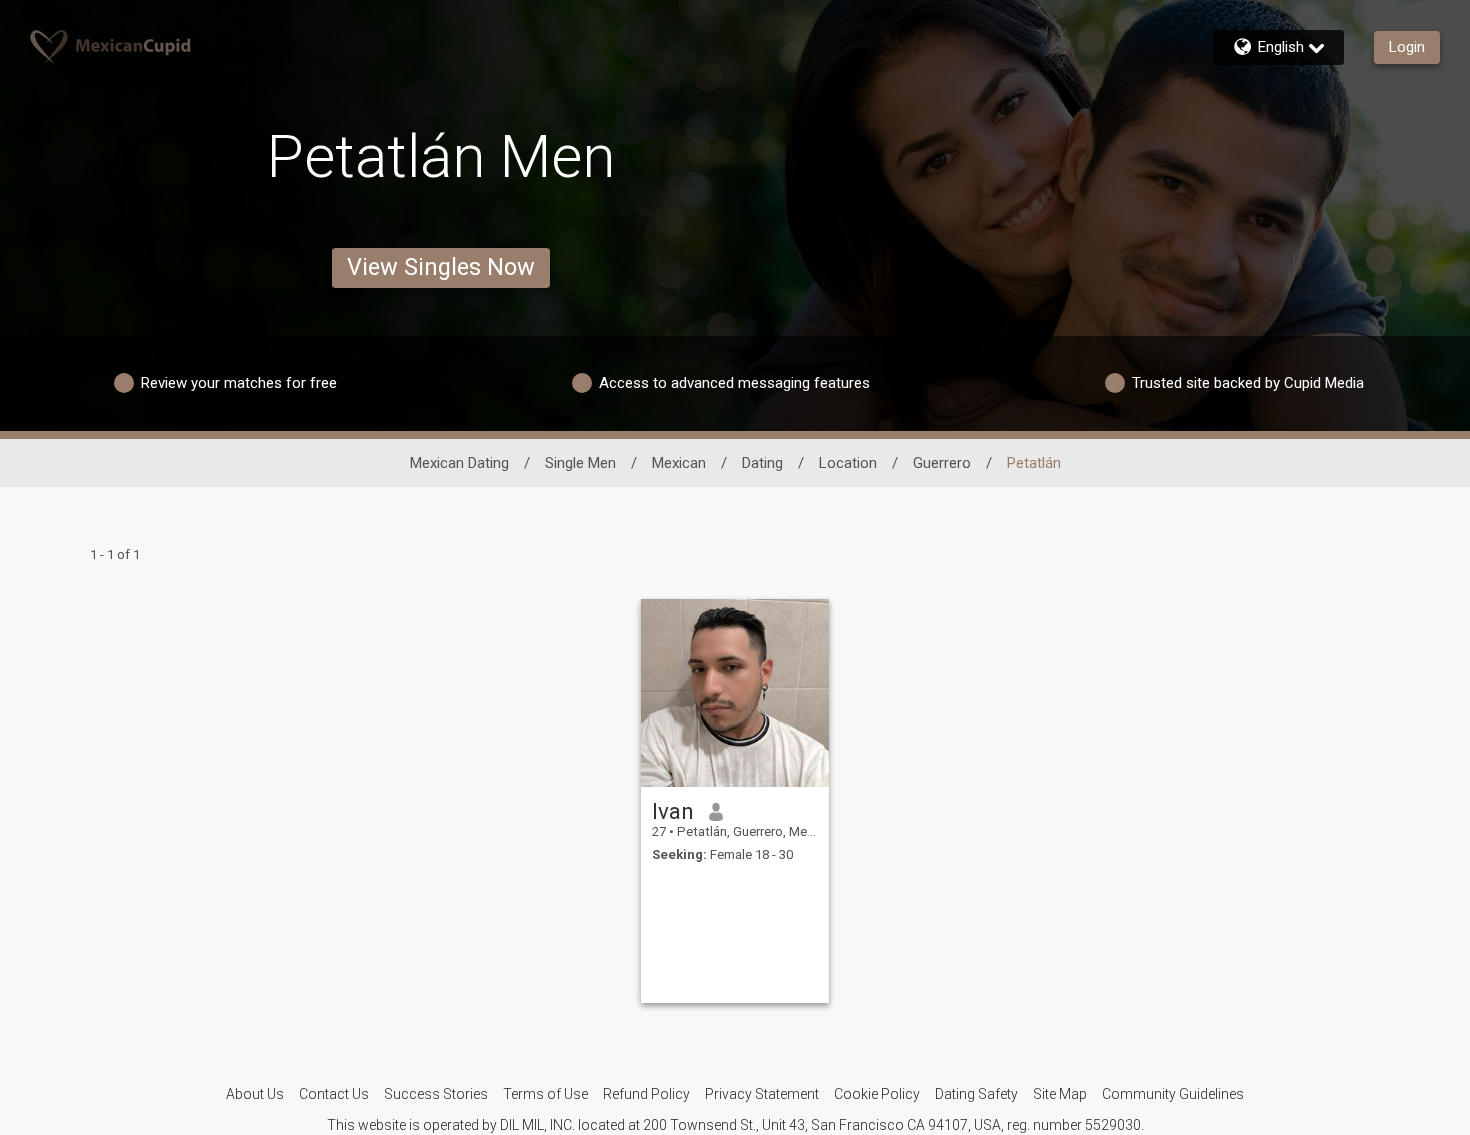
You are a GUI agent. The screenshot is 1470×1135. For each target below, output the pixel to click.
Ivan (673, 811)
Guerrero (942, 463)
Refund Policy (646, 1094)
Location (848, 463)
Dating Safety (976, 1094)
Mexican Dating (459, 463)
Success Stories (436, 1094)
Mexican (679, 463)
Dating (762, 463)
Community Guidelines (1173, 1094)
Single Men (580, 463)
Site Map (1060, 1094)
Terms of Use (545, 1094)
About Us (255, 1094)
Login (1407, 47)
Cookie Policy (877, 1094)
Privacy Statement (762, 1094)
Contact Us (334, 1094)
